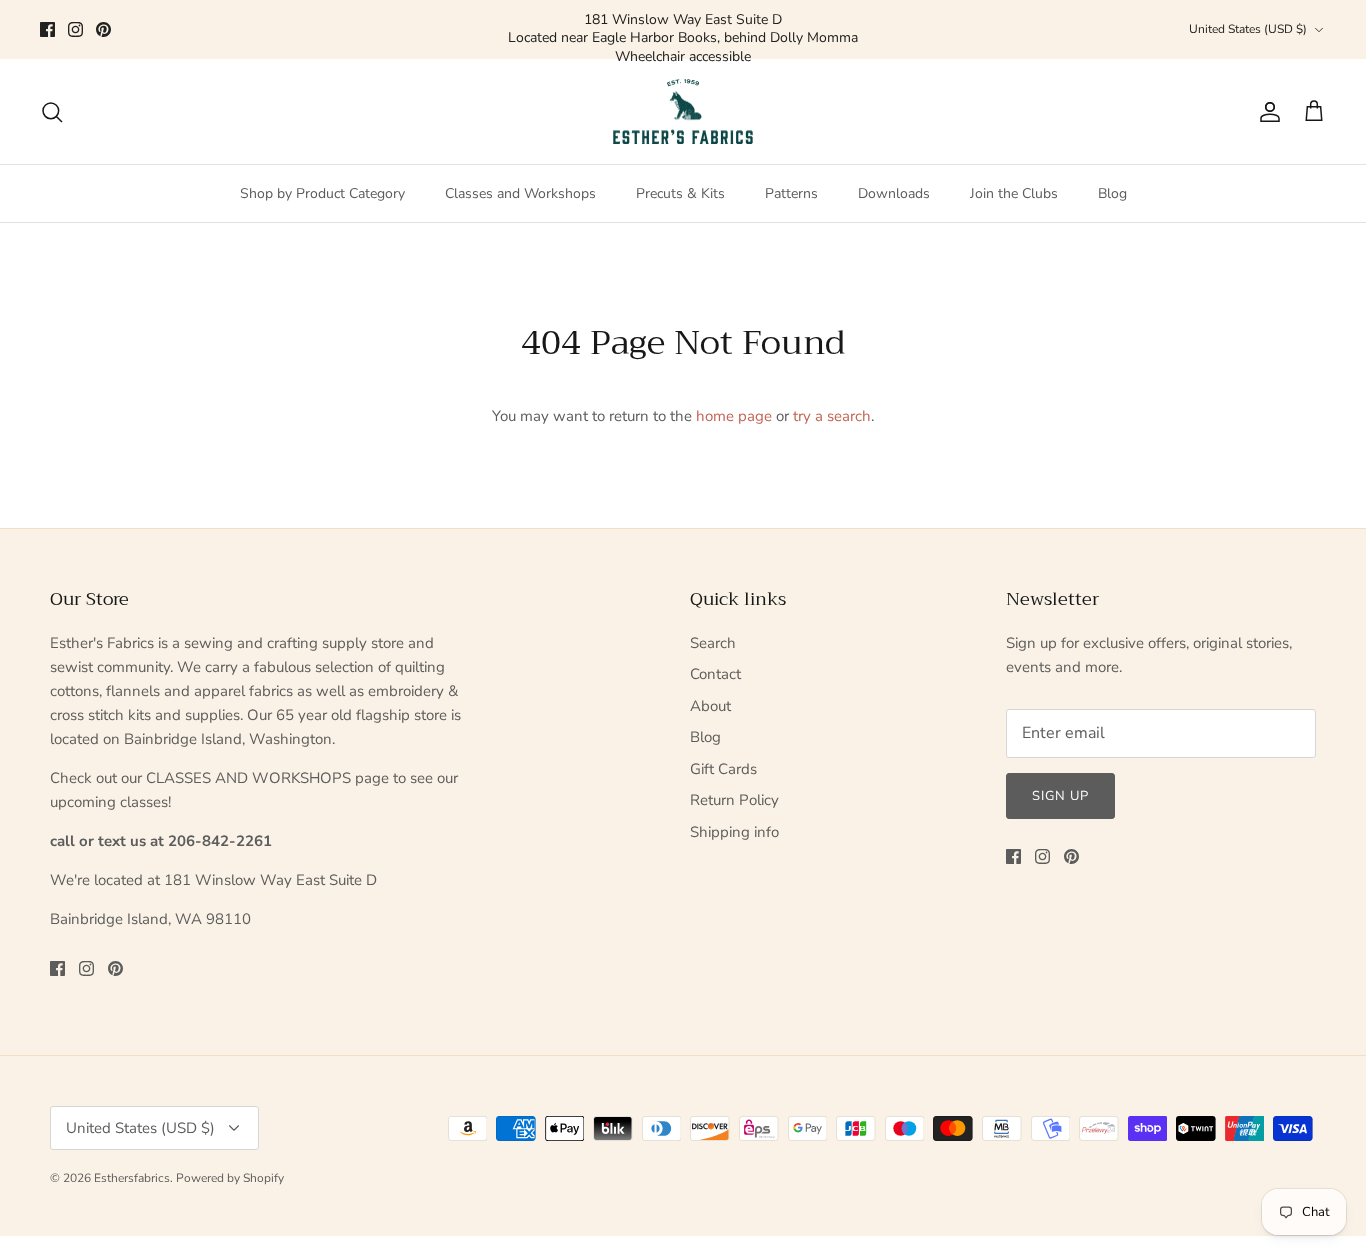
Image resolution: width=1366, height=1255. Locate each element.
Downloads (894, 193)
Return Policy (734, 800)
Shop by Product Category (322, 193)
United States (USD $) (1248, 29)
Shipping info (734, 832)
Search (713, 643)
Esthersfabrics (132, 1178)
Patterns (791, 193)
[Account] (1266, 112)
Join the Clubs (1014, 193)
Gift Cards (723, 769)
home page (734, 416)
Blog (1112, 193)
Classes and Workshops (520, 193)
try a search (832, 416)
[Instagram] (75, 29)
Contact (715, 674)
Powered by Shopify (230, 1178)
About (710, 706)
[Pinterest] (103, 29)
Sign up (1060, 796)
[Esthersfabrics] (683, 112)
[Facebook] (47, 29)
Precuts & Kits (680, 193)
